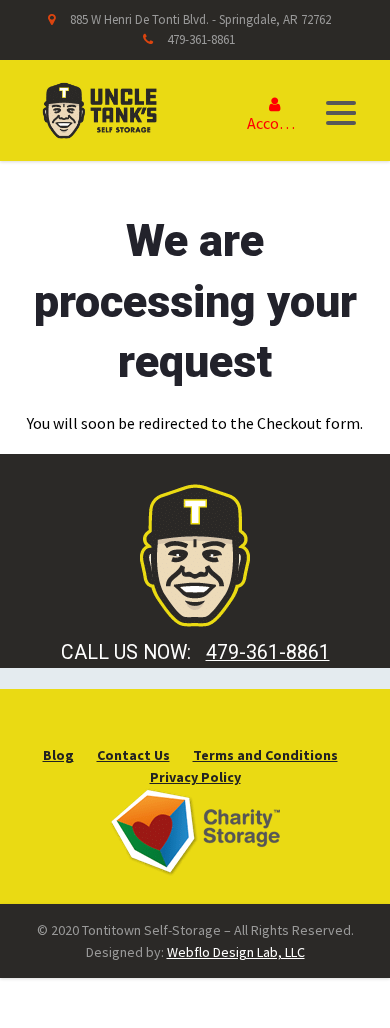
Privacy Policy (195, 777)
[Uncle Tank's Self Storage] (100, 108)
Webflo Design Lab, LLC (236, 952)
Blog (58, 755)
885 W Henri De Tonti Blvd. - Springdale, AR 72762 (200, 19)
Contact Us (133, 755)
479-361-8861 (201, 39)
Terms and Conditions (265, 755)
